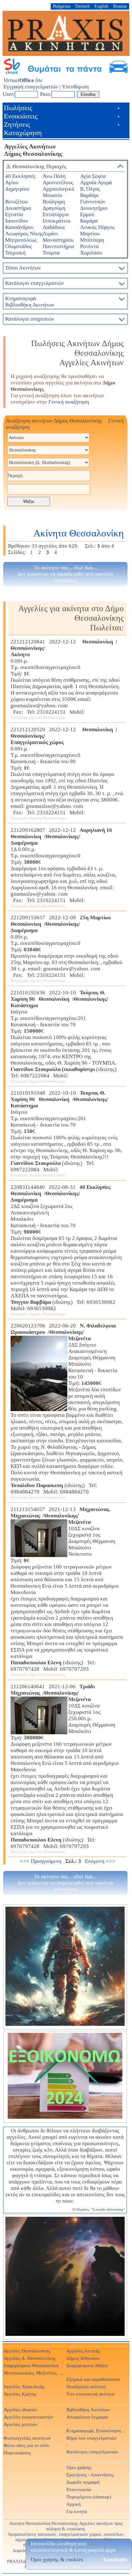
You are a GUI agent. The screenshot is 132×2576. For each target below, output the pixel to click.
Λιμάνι (50, 234)
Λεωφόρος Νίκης (24, 234)
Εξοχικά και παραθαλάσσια (93, 2379)
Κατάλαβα (115, 2560)
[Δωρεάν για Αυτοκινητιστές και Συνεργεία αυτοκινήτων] (66, 73)
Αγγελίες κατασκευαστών (28, 2417)
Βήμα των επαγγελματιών (91, 2438)
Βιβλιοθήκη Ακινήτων (88, 2409)
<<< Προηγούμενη (41, 1861)
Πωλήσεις (18, 108)
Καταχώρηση (23, 133)
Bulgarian (62, 6)
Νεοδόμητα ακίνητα (86, 2386)
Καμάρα (89, 221)
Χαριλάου (91, 253)
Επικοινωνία (79, 2489)
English (101, 6)
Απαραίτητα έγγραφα (87, 2417)
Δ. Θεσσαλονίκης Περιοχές (36, 167)
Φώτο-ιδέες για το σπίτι (27, 2445)
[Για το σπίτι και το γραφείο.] (65, 1967)
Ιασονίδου (16, 221)
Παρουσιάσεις (17, 2453)
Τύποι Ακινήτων (23, 268)
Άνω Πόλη (54, 176)
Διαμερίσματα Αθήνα (87, 2365)
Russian (120, 6)
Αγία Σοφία (93, 176)
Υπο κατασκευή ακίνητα (91, 2394)
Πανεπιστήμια (58, 246)
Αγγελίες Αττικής (83, 2351)
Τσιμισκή (15, 253)
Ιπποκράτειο (57, 221)
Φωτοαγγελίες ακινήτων (27, 2438)
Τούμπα (51, 253)
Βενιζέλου (16, 202)
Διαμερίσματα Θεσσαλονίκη (31, 2365)
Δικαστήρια (18, 208)
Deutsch (82, 6)
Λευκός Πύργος (97, 227)
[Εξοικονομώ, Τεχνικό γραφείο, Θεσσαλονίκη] (65, 2077)
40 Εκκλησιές (20, 176)
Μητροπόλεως (21, 240)
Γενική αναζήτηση (69, 402)
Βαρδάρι (89, 195)
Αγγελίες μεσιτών (21, 2424)
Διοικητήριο (94, 208)
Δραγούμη (54, 208)
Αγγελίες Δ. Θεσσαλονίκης (30, 2358)
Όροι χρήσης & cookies (57, 2560)
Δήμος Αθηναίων (83, 2358)
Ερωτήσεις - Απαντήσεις (90, 2475)
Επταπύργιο (56, 214)
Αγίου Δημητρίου (17, 186)
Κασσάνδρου (19, 227)
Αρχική (74, 2504)
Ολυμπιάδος (19, 246)
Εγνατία (14, 214)
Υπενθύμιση (75, 87)
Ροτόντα (89, 246)
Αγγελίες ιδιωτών (20, 2409)
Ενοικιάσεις (21, 116)
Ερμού (87, 214)
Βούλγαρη (54, 202)
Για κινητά (77, 2511)
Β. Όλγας (90, 189)
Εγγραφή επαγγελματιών (31, 87)
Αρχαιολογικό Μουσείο (58, 192)
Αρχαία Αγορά (96, 182)
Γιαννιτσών (93, 202)
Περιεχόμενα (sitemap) (89, 2497)
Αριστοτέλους (58, 182)
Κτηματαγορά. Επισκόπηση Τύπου (96, 2431)
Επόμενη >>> (100, 1861)
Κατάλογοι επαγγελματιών (35, 283)
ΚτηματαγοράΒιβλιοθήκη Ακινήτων (30, 302)
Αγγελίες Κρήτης (20, 2394)
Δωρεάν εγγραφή (83, 2482)
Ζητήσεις (17, 124)
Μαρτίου (90, 234)
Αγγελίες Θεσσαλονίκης (27, 2351)
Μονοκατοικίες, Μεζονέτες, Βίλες (34, 2373)
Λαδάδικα (54, 227)
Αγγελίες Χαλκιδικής (24, 2386)
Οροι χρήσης (79, 2467)
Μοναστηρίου (58, 240)
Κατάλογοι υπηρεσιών (30, 319)
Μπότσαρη (92, 240)
